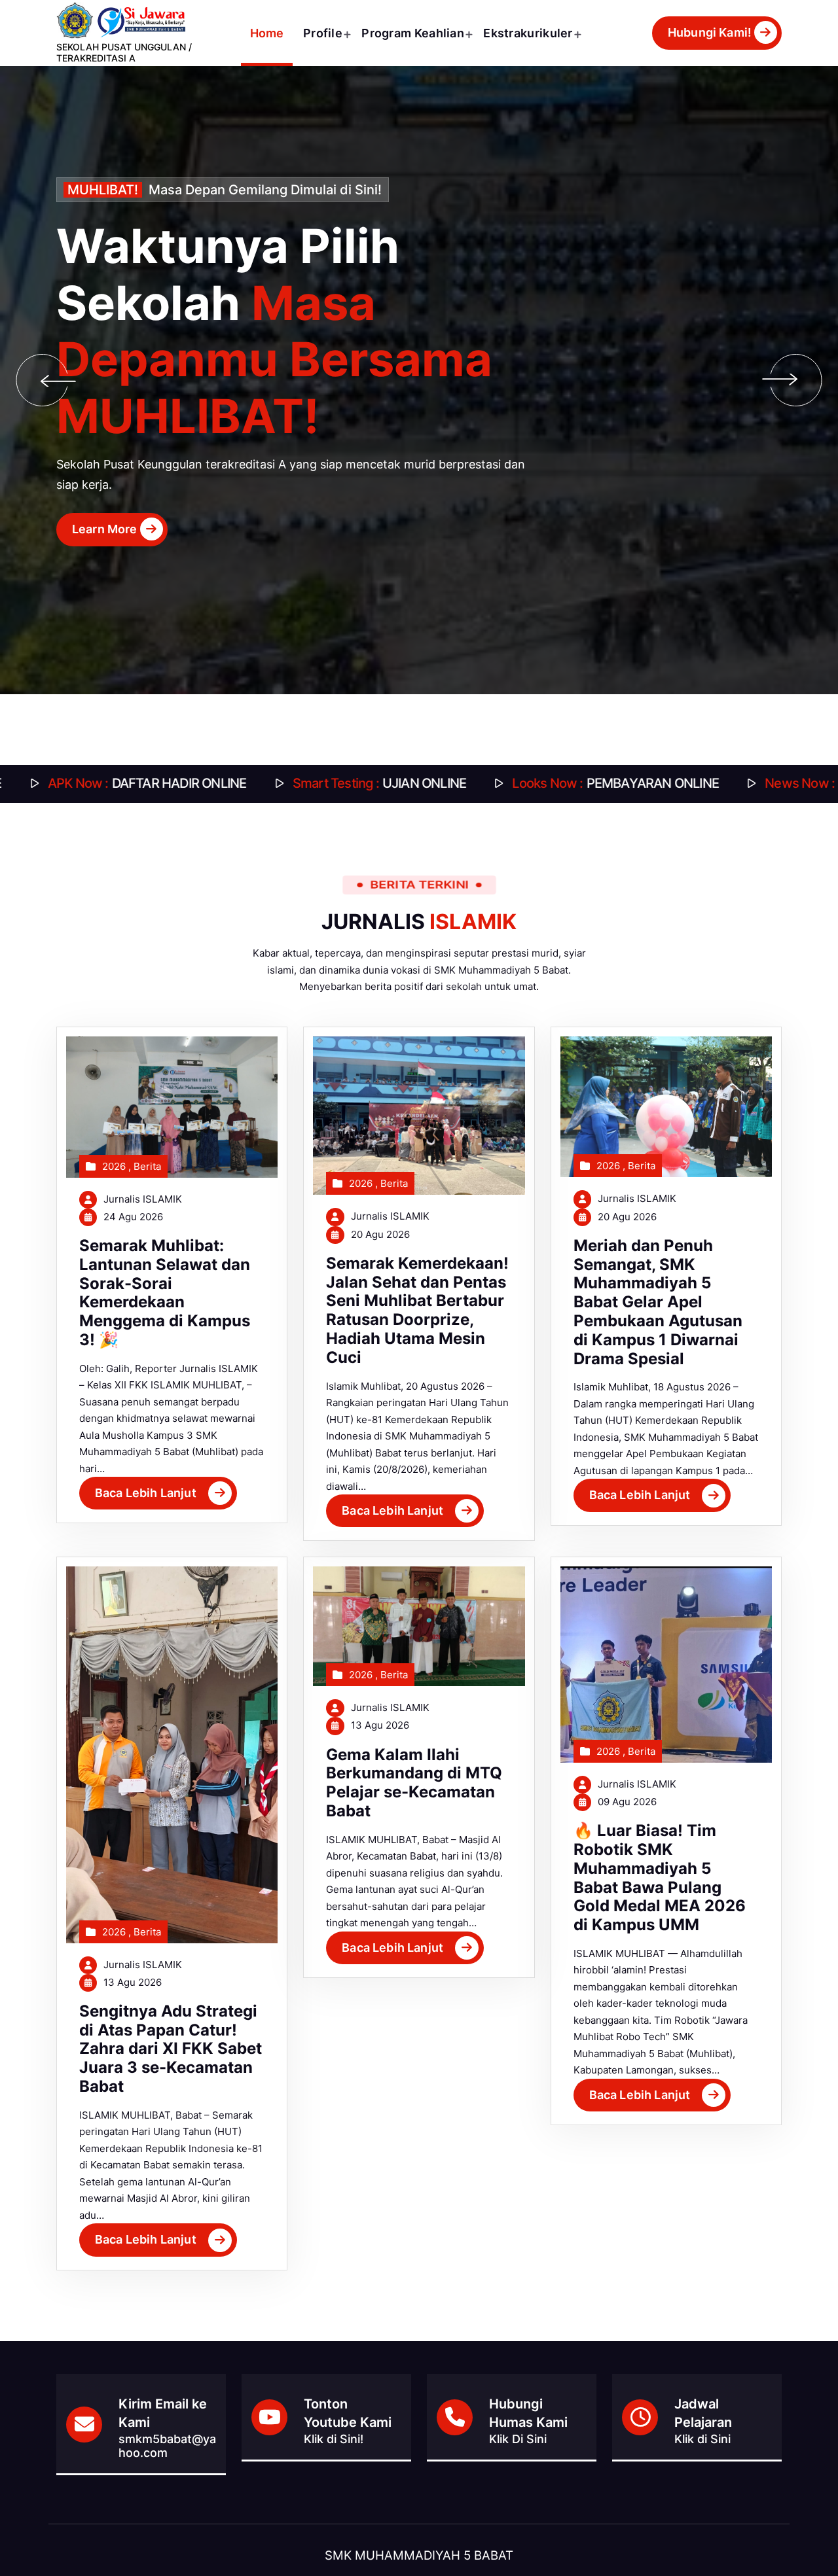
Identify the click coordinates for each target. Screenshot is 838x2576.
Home (267, 33)
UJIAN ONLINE (169, 783)
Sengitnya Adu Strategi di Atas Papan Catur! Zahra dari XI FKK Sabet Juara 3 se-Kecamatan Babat (171, 2049)
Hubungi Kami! (710, 32)
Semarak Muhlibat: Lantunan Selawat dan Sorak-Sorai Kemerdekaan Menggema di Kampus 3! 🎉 (165, 1293)
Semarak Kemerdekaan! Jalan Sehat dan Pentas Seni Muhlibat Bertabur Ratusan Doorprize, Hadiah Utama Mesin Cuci (417, 1310)
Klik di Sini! (334, 2439)
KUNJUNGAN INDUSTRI (661, 783)
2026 (114, 1166)
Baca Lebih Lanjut (146, 1493)
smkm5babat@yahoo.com (167, 2446)
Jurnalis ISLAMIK (143, 1199)
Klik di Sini (702, 2439)
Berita (147, 1166)
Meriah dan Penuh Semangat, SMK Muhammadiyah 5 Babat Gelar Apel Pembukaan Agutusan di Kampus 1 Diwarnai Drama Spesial (658, 1302)
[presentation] (42, 380)
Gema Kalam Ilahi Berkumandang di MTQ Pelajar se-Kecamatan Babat (414, 1783)
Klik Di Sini (518, 2439)
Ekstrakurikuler (528, 33)
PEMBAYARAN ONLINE (405, 783)
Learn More (406, 491)
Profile (323, 33)
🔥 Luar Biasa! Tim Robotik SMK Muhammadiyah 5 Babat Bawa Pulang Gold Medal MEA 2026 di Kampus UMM (660, 1878)
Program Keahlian (413, 33)
